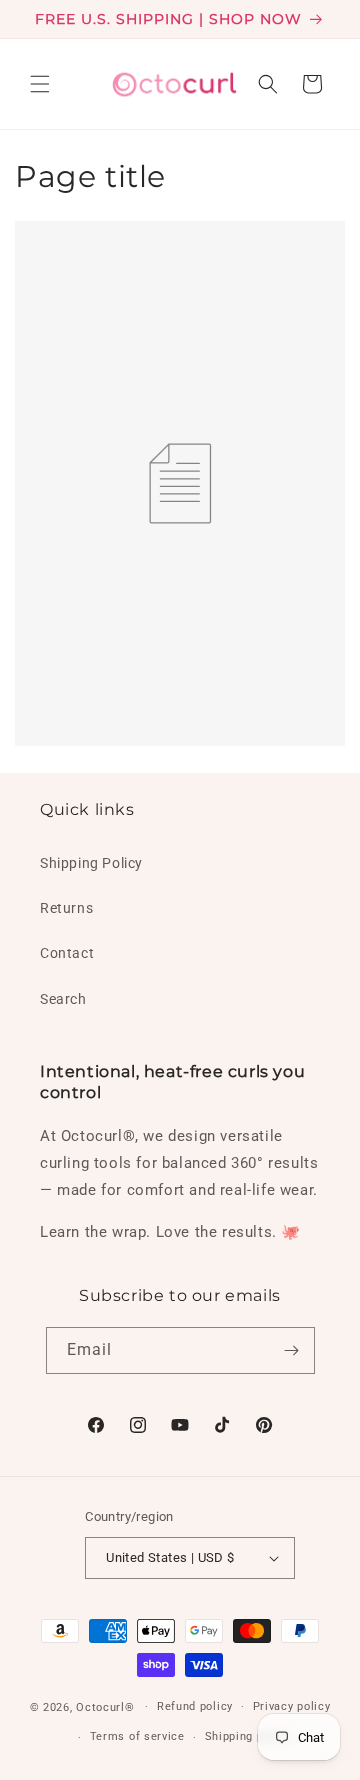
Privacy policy (292, 1706)
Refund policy (195, 1706)
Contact (67, 953)
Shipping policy (248, 1736)
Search (63, 999)
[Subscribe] (292, 1350)
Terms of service (137, 1736)
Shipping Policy (91, 863)
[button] (40, 84)
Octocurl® (105, 1706)
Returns (66, 908)
